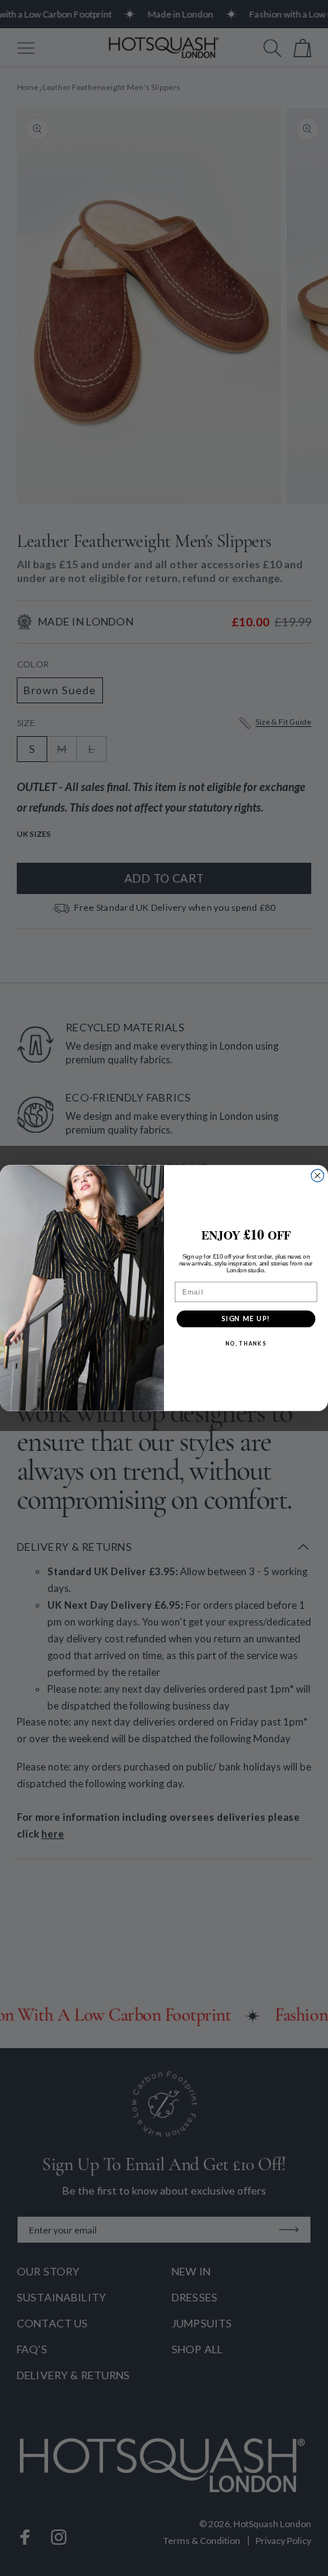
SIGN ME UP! (246, 1318)
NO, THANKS (246, 1343)
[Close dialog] (318, 1176)
